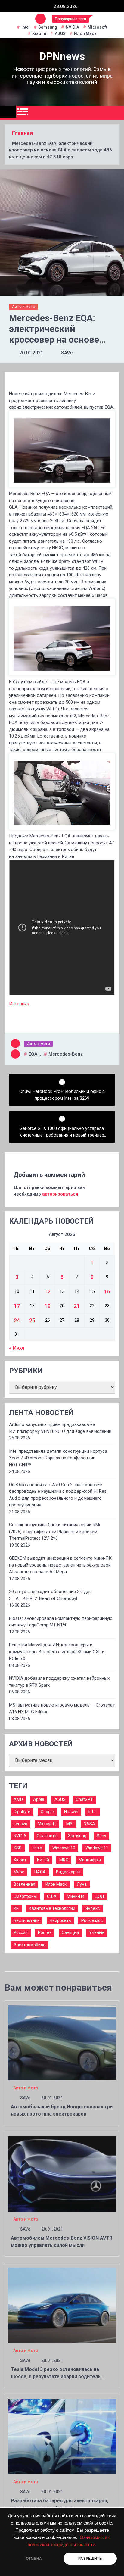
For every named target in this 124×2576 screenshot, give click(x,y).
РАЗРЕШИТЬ (90, 2559)
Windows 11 (97, 1848)
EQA (33, 1054)
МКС (64, 1860)
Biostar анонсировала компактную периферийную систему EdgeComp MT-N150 (61, 1622)
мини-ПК (76, 1896)
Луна (82, 1884)
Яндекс (93, 1908)
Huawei (71, 1812)
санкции (70, 1932)
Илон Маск (85, 33)
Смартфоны (25, 1896)
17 (17, 1306)
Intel (26, 27)
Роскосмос (92, 1920)
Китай (43, 1860)
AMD (18, 1799)
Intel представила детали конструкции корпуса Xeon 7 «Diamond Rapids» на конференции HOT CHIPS (58, 1458)
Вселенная (24, 1884)
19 (48, 1306)
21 (77, 1306)
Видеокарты (68, 1872)
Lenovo (20, 1824)
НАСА (40, 1872)
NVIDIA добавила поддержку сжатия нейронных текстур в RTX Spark (59, 1682)
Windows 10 (64, 1848)
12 (48, 1291)
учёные (97, 1932)
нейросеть (60, 1920)
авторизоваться (60, 1194)
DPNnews (62, 56)
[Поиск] (117, 113)
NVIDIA (72, 27)
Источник (19, 1004)
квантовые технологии (52, 1908)
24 (17, 1320)
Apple (39, 1799)
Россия (21, 1932)
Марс (19, 1872)
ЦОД (100, 1896)
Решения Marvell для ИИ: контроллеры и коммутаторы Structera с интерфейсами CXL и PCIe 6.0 (57, 1652)
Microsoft (97, 27)
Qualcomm (47, 1836)
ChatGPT (84, 1799)
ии (16, 1908)
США (52, 1896)
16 (107, 1291)
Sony (101, 1836)
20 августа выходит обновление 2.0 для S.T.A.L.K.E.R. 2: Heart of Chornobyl (50, 1595)
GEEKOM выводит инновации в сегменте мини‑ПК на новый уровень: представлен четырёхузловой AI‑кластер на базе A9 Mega (60, 1565)
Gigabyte (22, 1812)
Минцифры (90, 1860)
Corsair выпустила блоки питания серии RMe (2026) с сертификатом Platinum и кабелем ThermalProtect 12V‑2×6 (55, 1531)
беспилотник (26, 1920)
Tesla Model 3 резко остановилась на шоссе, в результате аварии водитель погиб (56, 2376)
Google (47, 1812)
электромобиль (29, 1945)
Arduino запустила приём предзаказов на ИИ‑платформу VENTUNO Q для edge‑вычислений (60, 1428)
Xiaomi (39, 33)
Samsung (48, 27)
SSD (18, 1848)
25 (32, 1320)
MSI (70, 1824)
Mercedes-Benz (66, 1054)
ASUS (60, 33)
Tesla (37, 1848)
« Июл (17, 1348)
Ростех (45, 1932)
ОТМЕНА (34, 2559)
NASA (89, 1824)
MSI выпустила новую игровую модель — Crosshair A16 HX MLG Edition (62, 1709)
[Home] (8, 112)
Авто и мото (24, 306)
